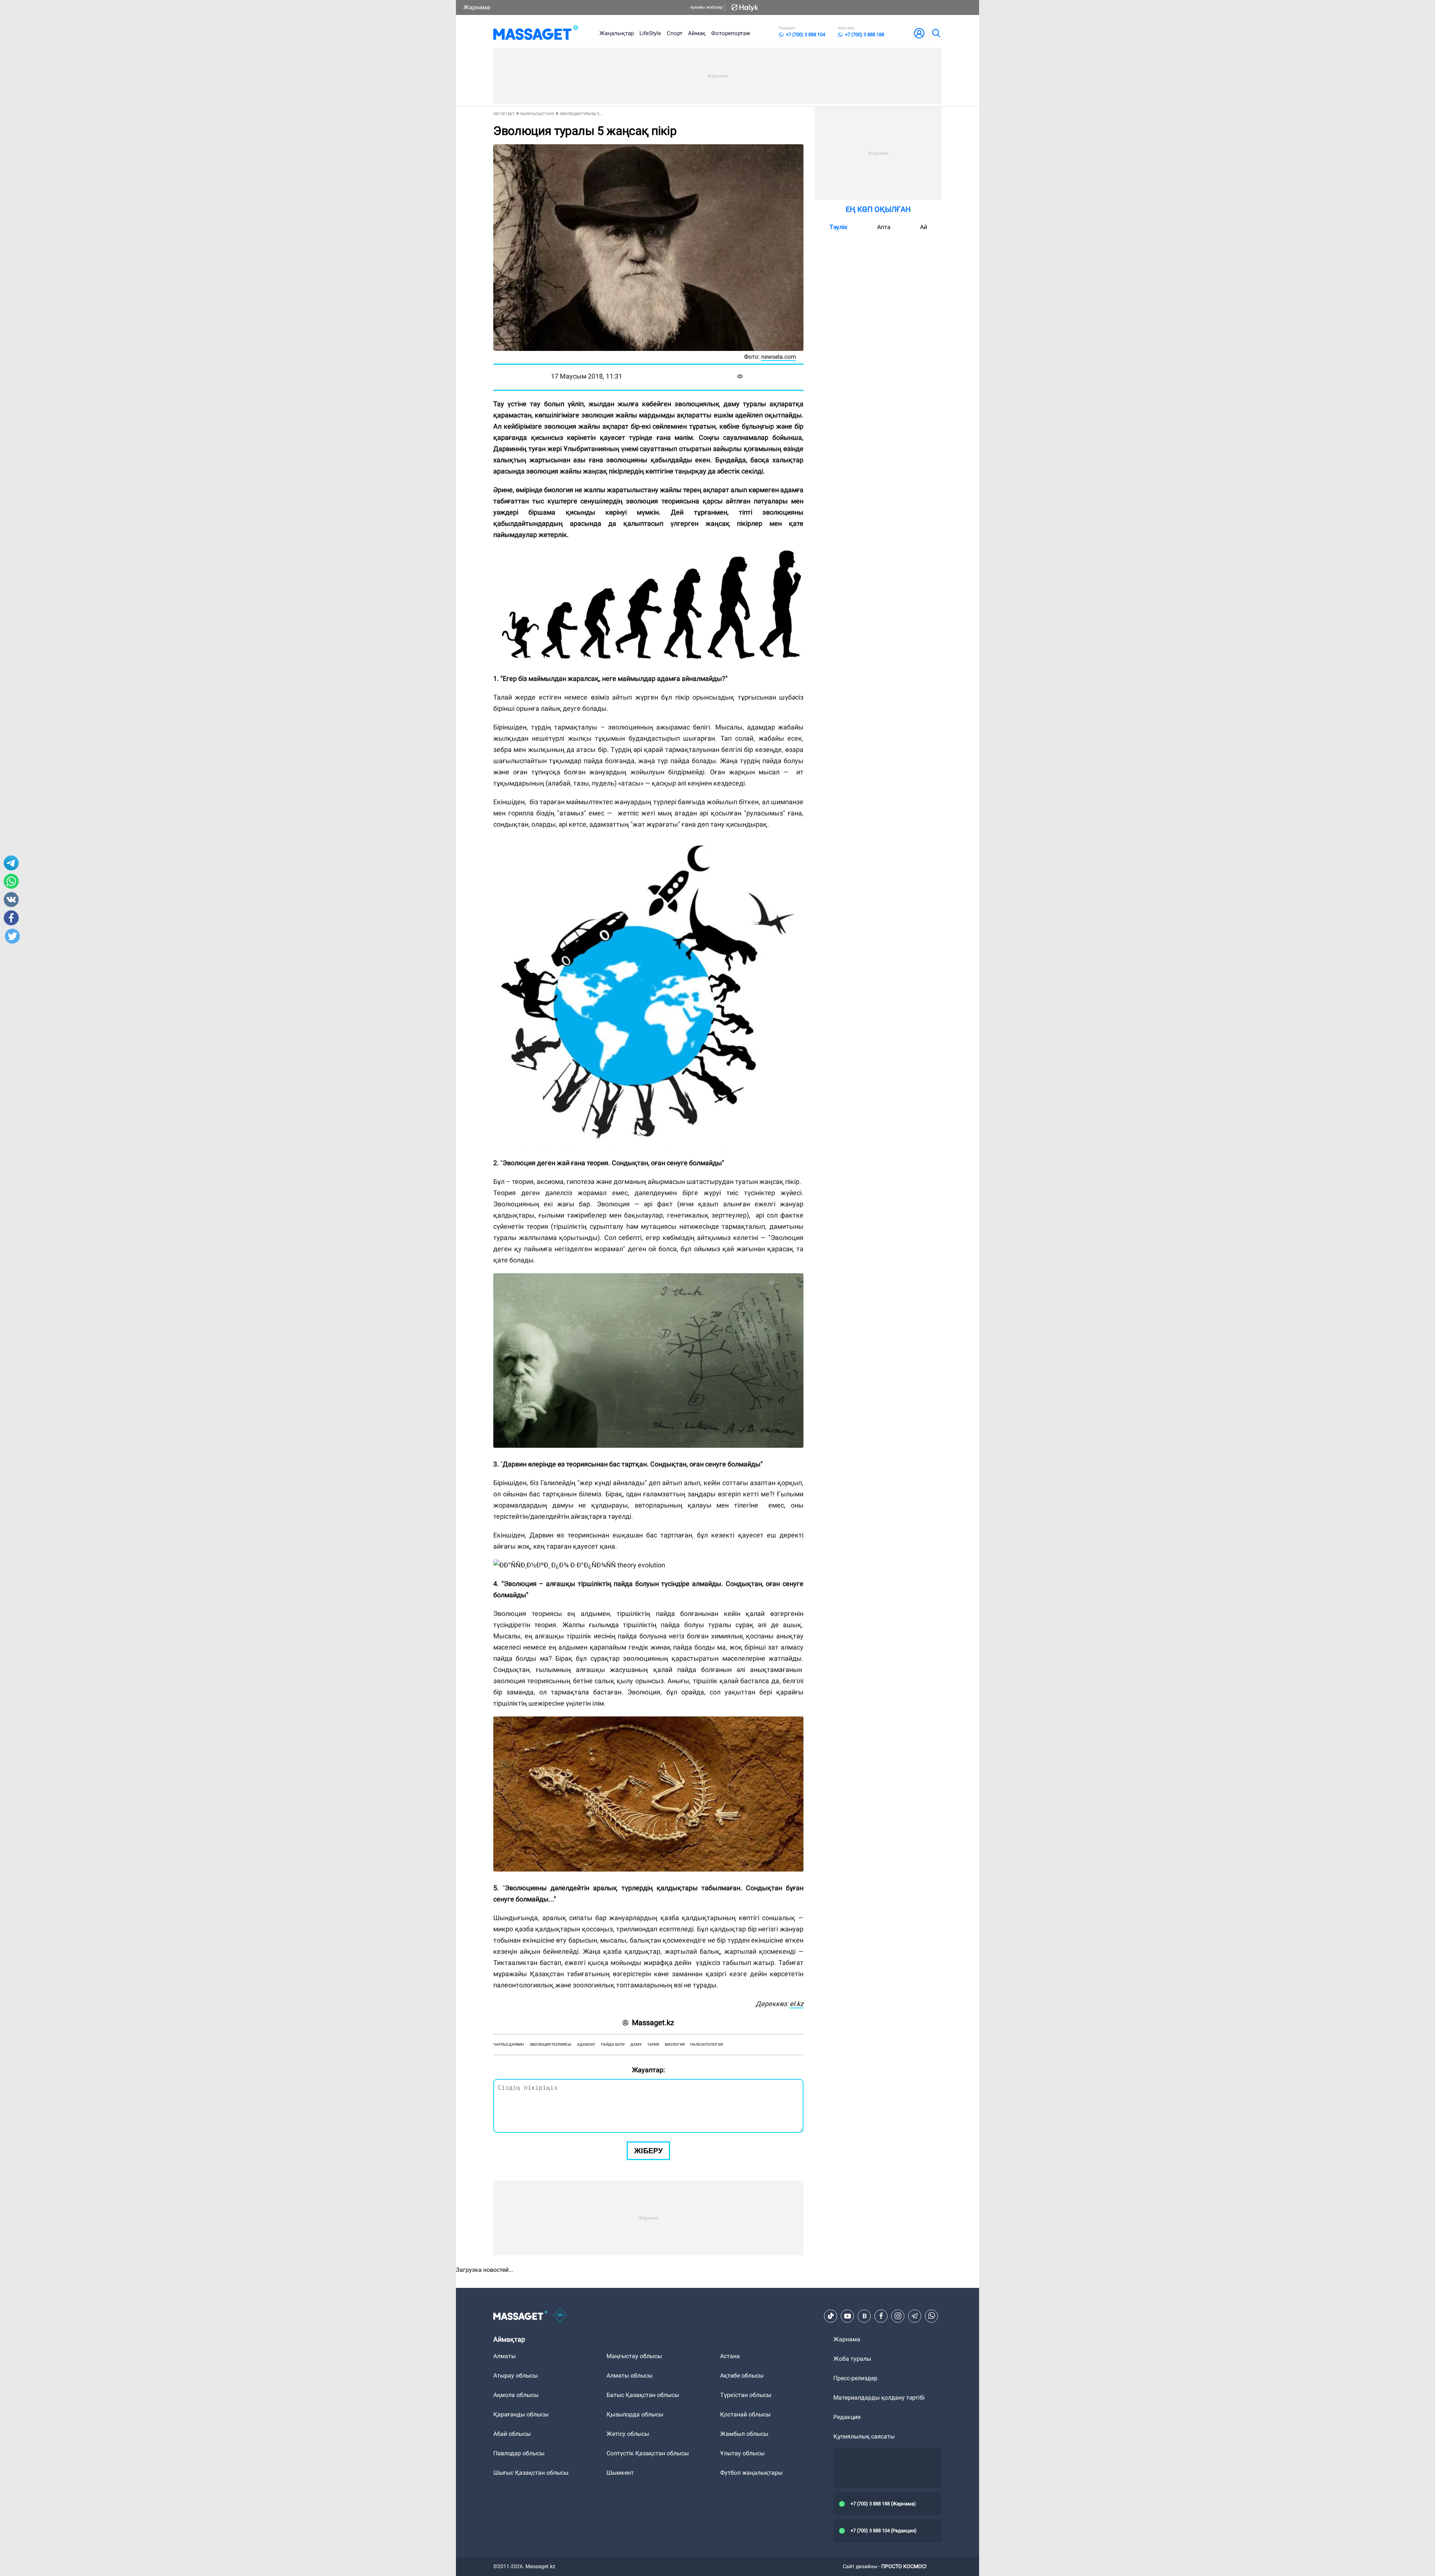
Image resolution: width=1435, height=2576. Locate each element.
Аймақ (697, 33)
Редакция (847, 2417)
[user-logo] (919, 33)
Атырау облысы (516, 2376)
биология (675, 2044)
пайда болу (613, 2044)
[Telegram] (915, 2316)
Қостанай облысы (745, 2414)
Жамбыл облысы (744, 2434)
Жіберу (648, 2151)
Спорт (675, 33)
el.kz (797, 2004)
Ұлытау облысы (742, 2453)
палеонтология (706, 2044)
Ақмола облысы (516, 2395)
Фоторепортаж (731, 33)
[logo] (536, 33)
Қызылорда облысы (635, 2414)
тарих (653, 2044)
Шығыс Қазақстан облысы (531, 2473)
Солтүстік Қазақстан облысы (648, 2453)
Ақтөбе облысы (742, 2376)
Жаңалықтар (617, 33)
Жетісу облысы (628, 2434)
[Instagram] (898, 2316)
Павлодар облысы (519, 2453)
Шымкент (620, 2473)
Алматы (504, 2356)
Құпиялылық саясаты (864, 2436)
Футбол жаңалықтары (751, 2473)
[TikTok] (831, 2316)
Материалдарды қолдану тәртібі (879, 2398)
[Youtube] (848, 2316)
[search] (936, 33)
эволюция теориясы (550, 2044)
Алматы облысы (629, 2376)
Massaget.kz (653, 2023)
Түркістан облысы (746, 2395)
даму (636, 2044)
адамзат (586, 2044)
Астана (730, 2356)
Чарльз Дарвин (509, 2044)
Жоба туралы (852, 2359)
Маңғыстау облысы (634, 2356)
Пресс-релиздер (855, 2378)
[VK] (864, 2316)
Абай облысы (512, 2434)
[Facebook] (881, 2316)
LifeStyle (650, 33)
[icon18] (560, 2316)
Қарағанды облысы (521, 2414)
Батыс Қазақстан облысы (643, 2395)
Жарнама (477, 7)
